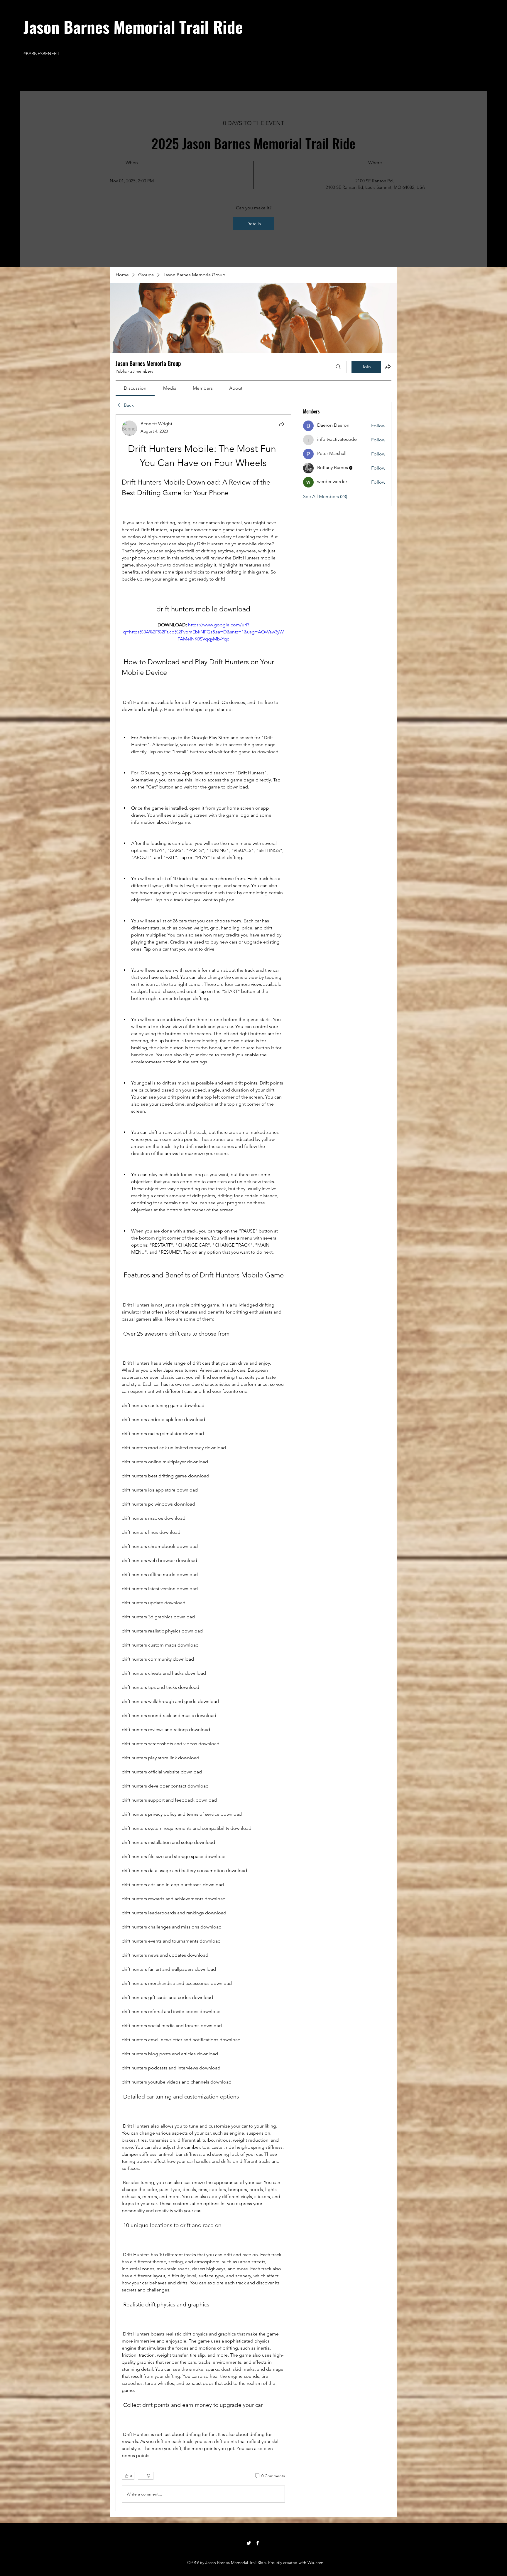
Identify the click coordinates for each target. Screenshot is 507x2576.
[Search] (338, 367)
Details (254, 224)
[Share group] (388, 366)
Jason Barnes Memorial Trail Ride (133, 26)
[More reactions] (146, 2476)
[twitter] (249, 2543)
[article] (203, 1463)
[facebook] (258, 2543)
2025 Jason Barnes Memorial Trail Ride (253, 143)
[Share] (281, 424)
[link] (135, 388)
